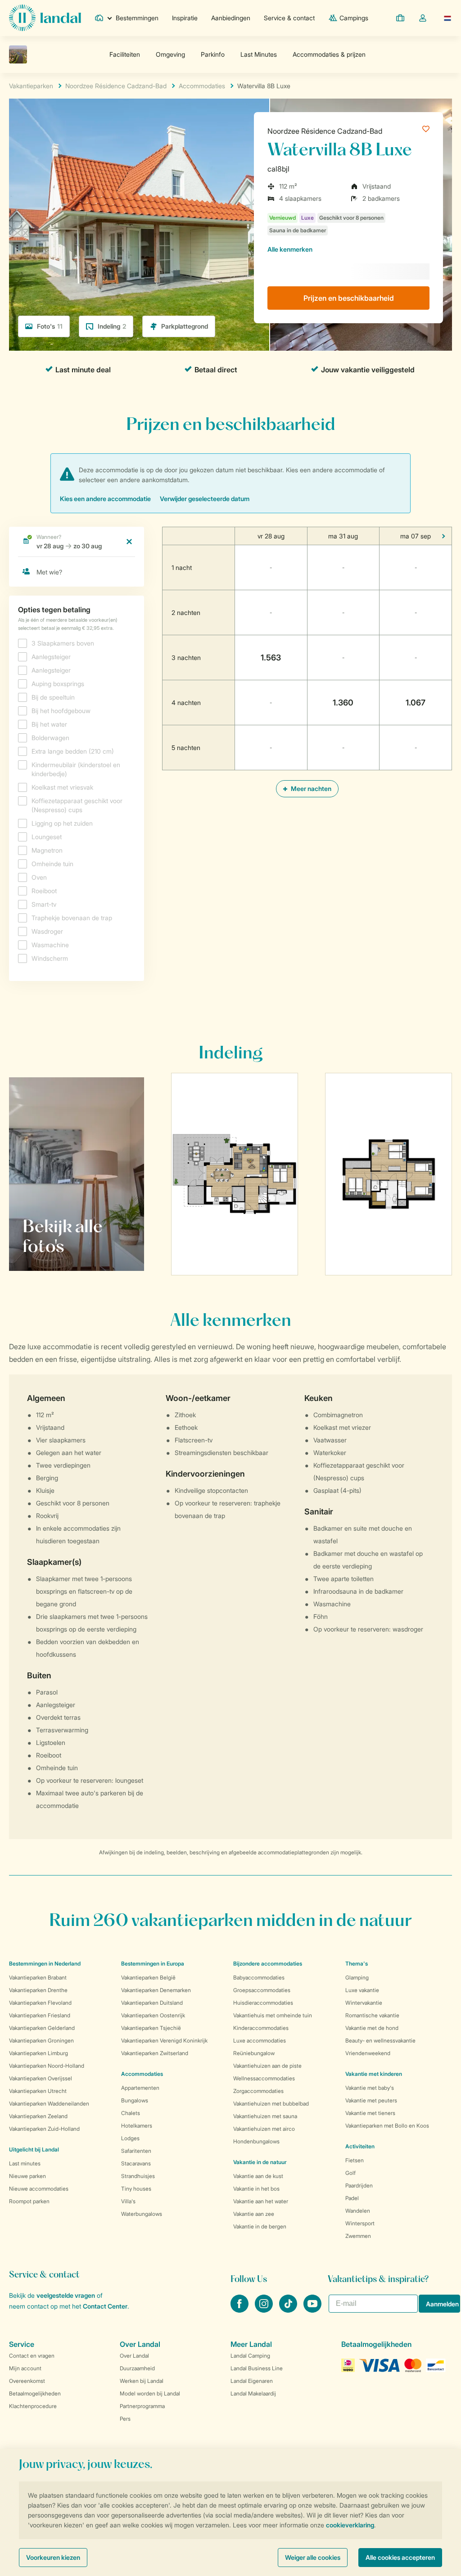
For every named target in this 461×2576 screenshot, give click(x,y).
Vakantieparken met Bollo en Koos (387, 2126)
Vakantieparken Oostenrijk (153, 2015)
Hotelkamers (137, 2126)
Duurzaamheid (137, 2368)
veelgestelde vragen (66, 2295)
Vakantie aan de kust (258, 2176)
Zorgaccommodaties (258, 2091)
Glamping (357, 1977)
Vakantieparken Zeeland (38, 2116)
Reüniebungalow (254, 2053)
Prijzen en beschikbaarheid (349, 298)
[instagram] (265, 2310)
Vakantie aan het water (261, 2201)
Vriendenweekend (368, 2053)
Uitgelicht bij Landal (34, 2149)
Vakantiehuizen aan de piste (267, 2066)
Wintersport (360, 2223)
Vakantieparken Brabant (38, 1977)
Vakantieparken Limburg (38, 2053)
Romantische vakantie (372, 2015)
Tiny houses (136, 2189)
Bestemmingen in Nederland (45, 1964)
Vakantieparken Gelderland (42, 2028)
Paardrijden (359, 2185)
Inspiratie (185, 18)
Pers (125, 2419)
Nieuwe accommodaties (39, 2189)
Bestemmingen (137, 18)
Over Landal (134, 2356)
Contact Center (105, 2306)
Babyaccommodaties (259, 1977)
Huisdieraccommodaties (263, 2003)
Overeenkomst (27, 2381)
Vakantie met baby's (370, 2088)
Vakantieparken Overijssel (41, 2078)
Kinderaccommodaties (261, 2028)
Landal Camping (250, 2356)
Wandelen (358, 2211)
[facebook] (240, 2310)
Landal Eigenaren (252, 2381)
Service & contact (289, 18)
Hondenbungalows (256, 2141)
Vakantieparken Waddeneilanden (49, 2104)
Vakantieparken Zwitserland (155, 2053)
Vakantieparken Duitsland (152, 2003)
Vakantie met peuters (371, 2100)
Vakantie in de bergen (260, 2226)
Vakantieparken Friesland (40, 2015)
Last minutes (25, 2163)
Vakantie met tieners (370, 2113)
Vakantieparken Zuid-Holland (44, 2129)
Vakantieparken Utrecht (38, 2091)
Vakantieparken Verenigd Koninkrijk (164, 2040)
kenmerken (290, 249)
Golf (350, 2173)
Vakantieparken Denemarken (156, 1990)
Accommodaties (142, 2074)
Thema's (357, 1964)
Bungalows (135, 2100)
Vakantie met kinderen (374, 2074)
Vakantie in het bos (256, 2189)
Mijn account (25, 2368)
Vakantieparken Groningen (41, 2040)
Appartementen (140, 2088)
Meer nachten (310, 789)
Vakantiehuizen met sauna (265, 2116)
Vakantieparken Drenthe (38, 1990)
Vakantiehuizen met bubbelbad (271, 2104)
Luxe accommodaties (260, 2040)
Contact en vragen (32, 2356)
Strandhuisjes (138, 2176)
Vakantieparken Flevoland (40, 2003)
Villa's (128, 2201)
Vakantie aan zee (254, 2214)
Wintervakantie (364, 2003)
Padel (352, 2198)
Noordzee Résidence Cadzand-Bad (325, 131)
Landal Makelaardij (253, 2393)
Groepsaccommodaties (262, 1990)
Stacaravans (136, 2163)
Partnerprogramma (142, 2406)
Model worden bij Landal (150, 2393)
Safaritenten (136, 2151)
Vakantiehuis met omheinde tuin (273, 2015)
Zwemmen (358, 2236)
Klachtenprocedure (33, 2406)
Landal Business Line (257, 2368)
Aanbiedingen (231, 18)
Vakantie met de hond (372, 2028)
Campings (354, 18)
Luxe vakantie (362, 1990)
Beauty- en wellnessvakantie (380, 2040)
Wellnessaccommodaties (264, 2078)
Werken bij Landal (142, 2381)
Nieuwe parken (27, 2176)
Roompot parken (29, 2201)
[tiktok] (289, 2310)
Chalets (131, 2113)
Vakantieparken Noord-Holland (47, 2066)
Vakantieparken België (148, 1977)
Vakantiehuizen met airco (264, 2129)
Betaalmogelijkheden (35, 2393)
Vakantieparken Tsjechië (151, 2028)
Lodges (130, 2138)
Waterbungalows (142, 2214)
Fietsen (355, 2160)
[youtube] (312, 2310)
